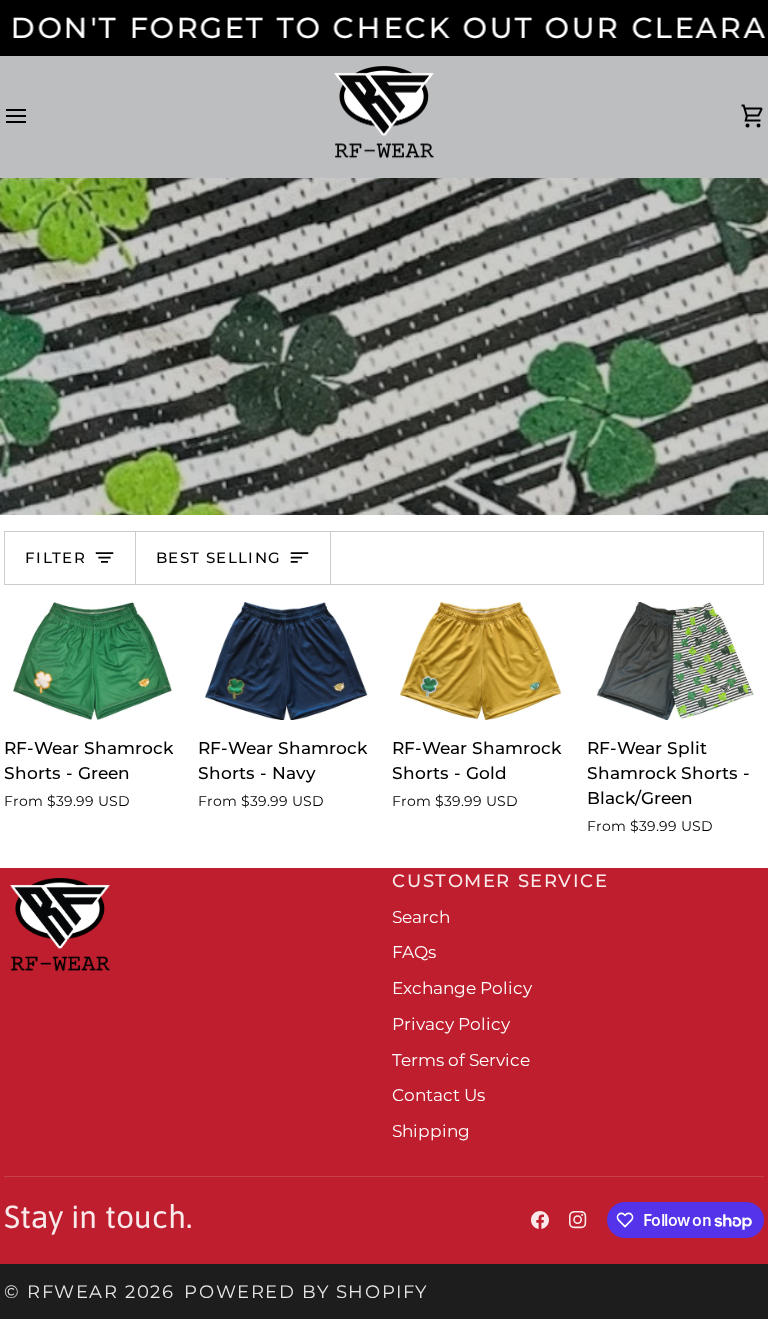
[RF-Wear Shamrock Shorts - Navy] (286, 661)
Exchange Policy (462, 988)
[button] (192, 873)
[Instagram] (578, 1220)
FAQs (414, 952)
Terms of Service (461, 1060)
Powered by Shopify (305, 1291)
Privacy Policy (451, 1024)
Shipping (431, 1131)
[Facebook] (540, 1220)
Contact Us (438, 1095)
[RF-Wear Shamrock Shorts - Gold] (480, 661)
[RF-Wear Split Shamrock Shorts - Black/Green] (675, 661)
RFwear (72, 1291)
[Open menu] (34, 117)
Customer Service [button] (500, 880)
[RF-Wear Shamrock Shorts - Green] (92, 661)
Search (421, 917)
